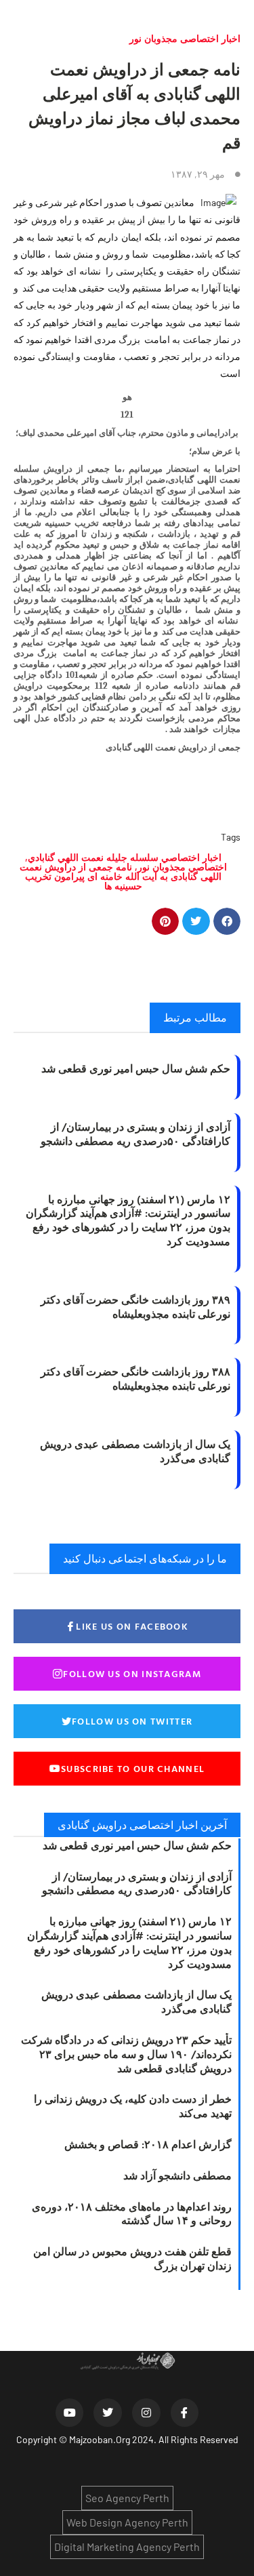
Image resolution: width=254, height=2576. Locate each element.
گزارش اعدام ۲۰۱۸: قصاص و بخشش (148, 2144)
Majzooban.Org (100, 2439)
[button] (227, 922)
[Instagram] (146, 2413)
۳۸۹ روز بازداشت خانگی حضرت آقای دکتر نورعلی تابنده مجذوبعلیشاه (135, 1307)
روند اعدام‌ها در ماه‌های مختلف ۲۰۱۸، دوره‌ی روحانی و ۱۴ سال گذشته (132, 2214)
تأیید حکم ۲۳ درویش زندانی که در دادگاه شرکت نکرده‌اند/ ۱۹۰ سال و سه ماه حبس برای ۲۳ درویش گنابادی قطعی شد (126, 2054)
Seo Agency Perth (127, 2498)
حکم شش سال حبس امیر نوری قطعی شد (136, 1068)
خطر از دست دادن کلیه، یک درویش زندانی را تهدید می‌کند (133, 2106)
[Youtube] (70, 2413)
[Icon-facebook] (185, 2413)
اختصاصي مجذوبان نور (182, 867)
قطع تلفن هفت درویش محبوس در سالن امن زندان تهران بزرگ (132, 2258)
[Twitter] (108, 2413)
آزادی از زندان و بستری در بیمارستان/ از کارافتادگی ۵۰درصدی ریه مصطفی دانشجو (135, 1134)
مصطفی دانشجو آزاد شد (177, 2175)
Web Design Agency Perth (127, 2522)
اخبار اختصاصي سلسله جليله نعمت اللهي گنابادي (125, 857)
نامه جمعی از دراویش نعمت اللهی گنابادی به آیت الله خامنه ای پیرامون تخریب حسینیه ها (121, 876)
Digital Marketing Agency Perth (127, 2547)
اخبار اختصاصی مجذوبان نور (185, 38)
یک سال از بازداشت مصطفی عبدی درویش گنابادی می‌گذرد (135, 1451)
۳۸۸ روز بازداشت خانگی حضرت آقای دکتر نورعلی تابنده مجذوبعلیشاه (135, 1378)
